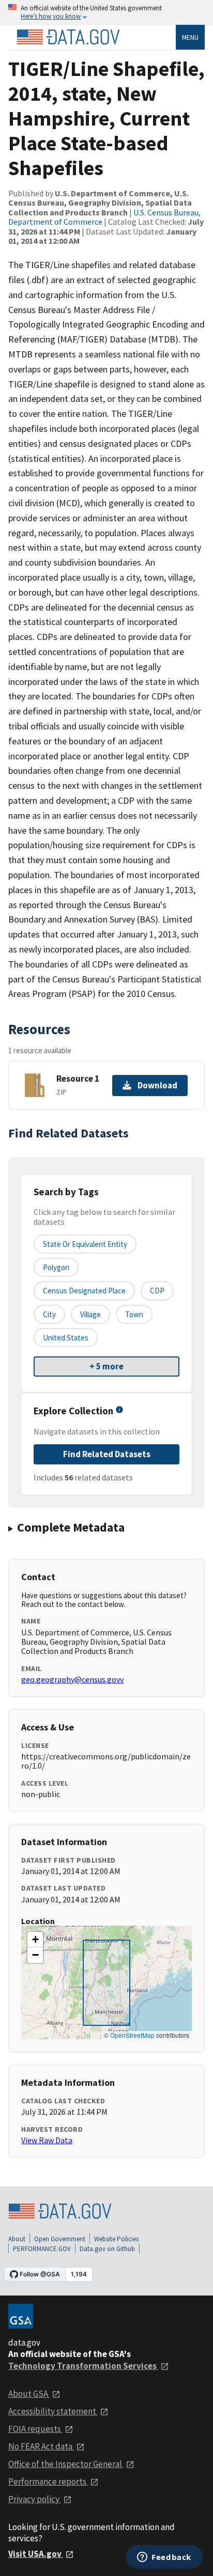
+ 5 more (106, 1366)
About (17, 2239)
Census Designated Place (84, 1291)
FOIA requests (35, 2429)
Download (157, 1085)
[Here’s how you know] (106, 13)
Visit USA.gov (36, 2554)
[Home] (68, 37)
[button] (35, 1940)
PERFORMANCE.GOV (42, 2249)
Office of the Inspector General (66, 2464)
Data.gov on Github (107, 2249)
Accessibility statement (53, 2411)
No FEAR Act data (41, 2446)
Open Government (60, 2239)
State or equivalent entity (85, 1244)
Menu (190, 37)
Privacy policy (35, 2499)
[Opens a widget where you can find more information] (164, 2558)
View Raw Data (47, 2140)
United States (66, 1338)
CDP (157, 1291)
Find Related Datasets (107, 1454)
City (49, 1314)
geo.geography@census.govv (72, 1679)
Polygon (56, 1267)
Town (134, 1314)
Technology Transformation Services (83, 2366)
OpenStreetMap (132, 2035)
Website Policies (116, 2239)
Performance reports (48, 2481)
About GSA (29, 2394)
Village (90, 1314)
